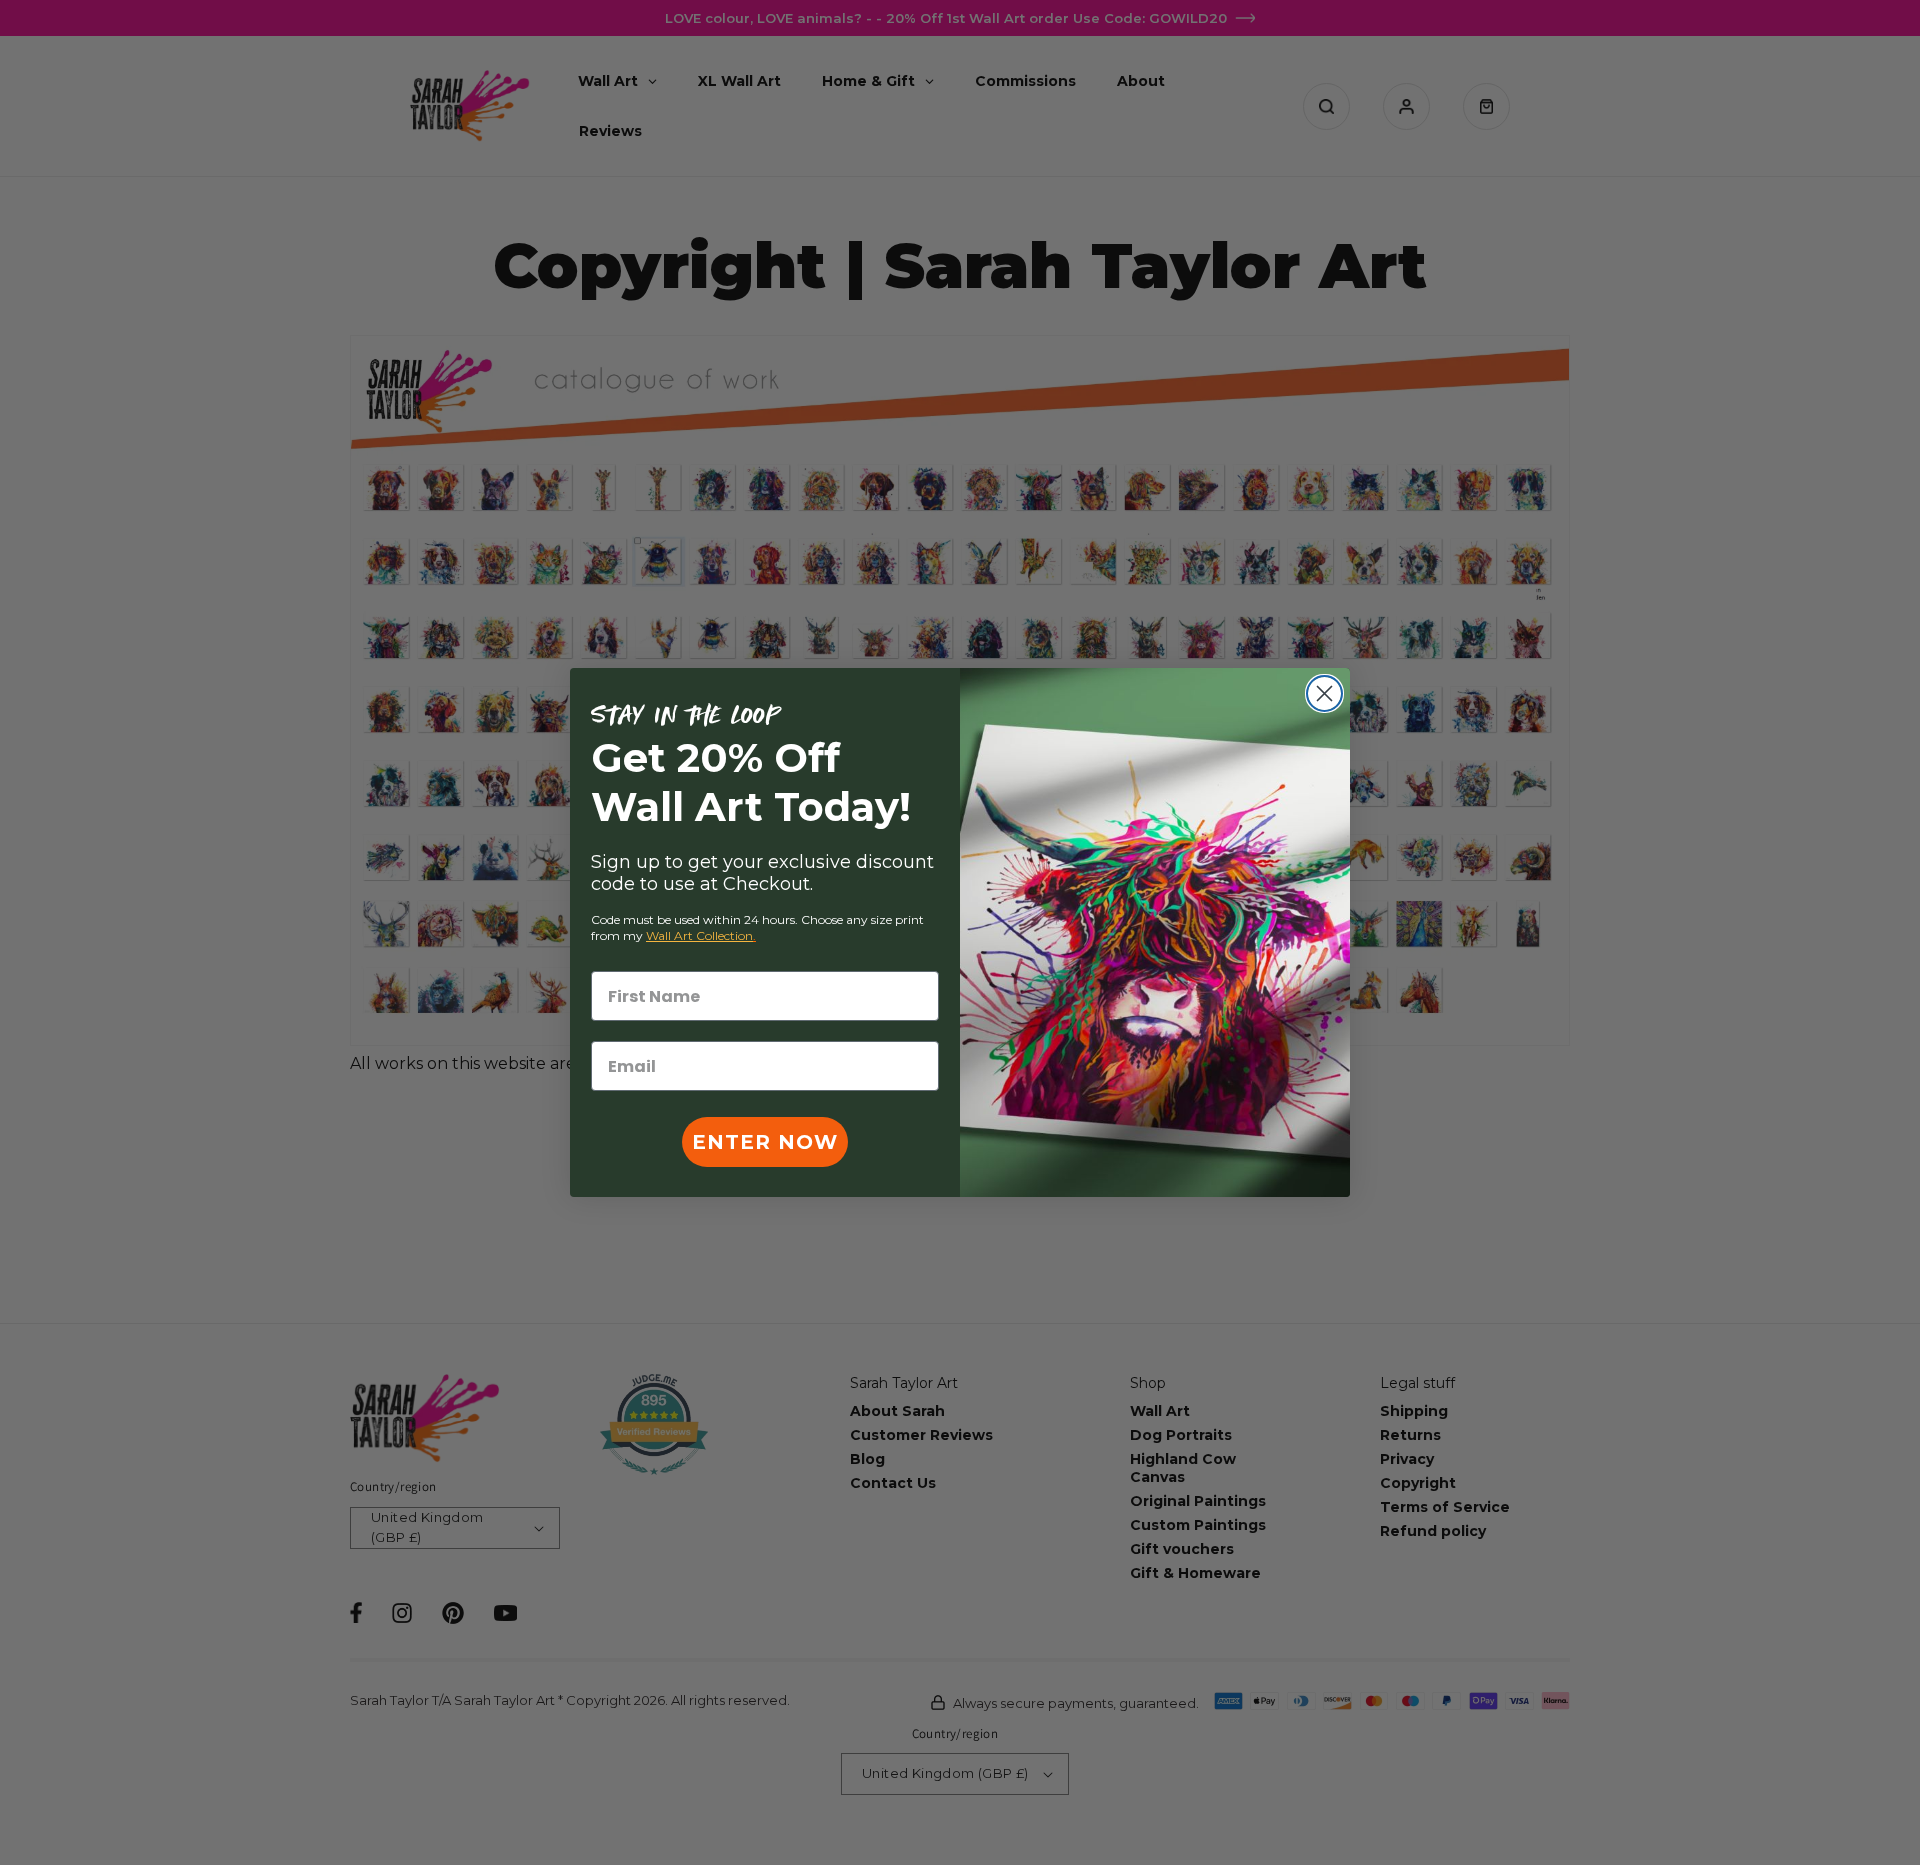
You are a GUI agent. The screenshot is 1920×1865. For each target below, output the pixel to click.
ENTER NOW (765, 1142)
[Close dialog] (1324, 693)
